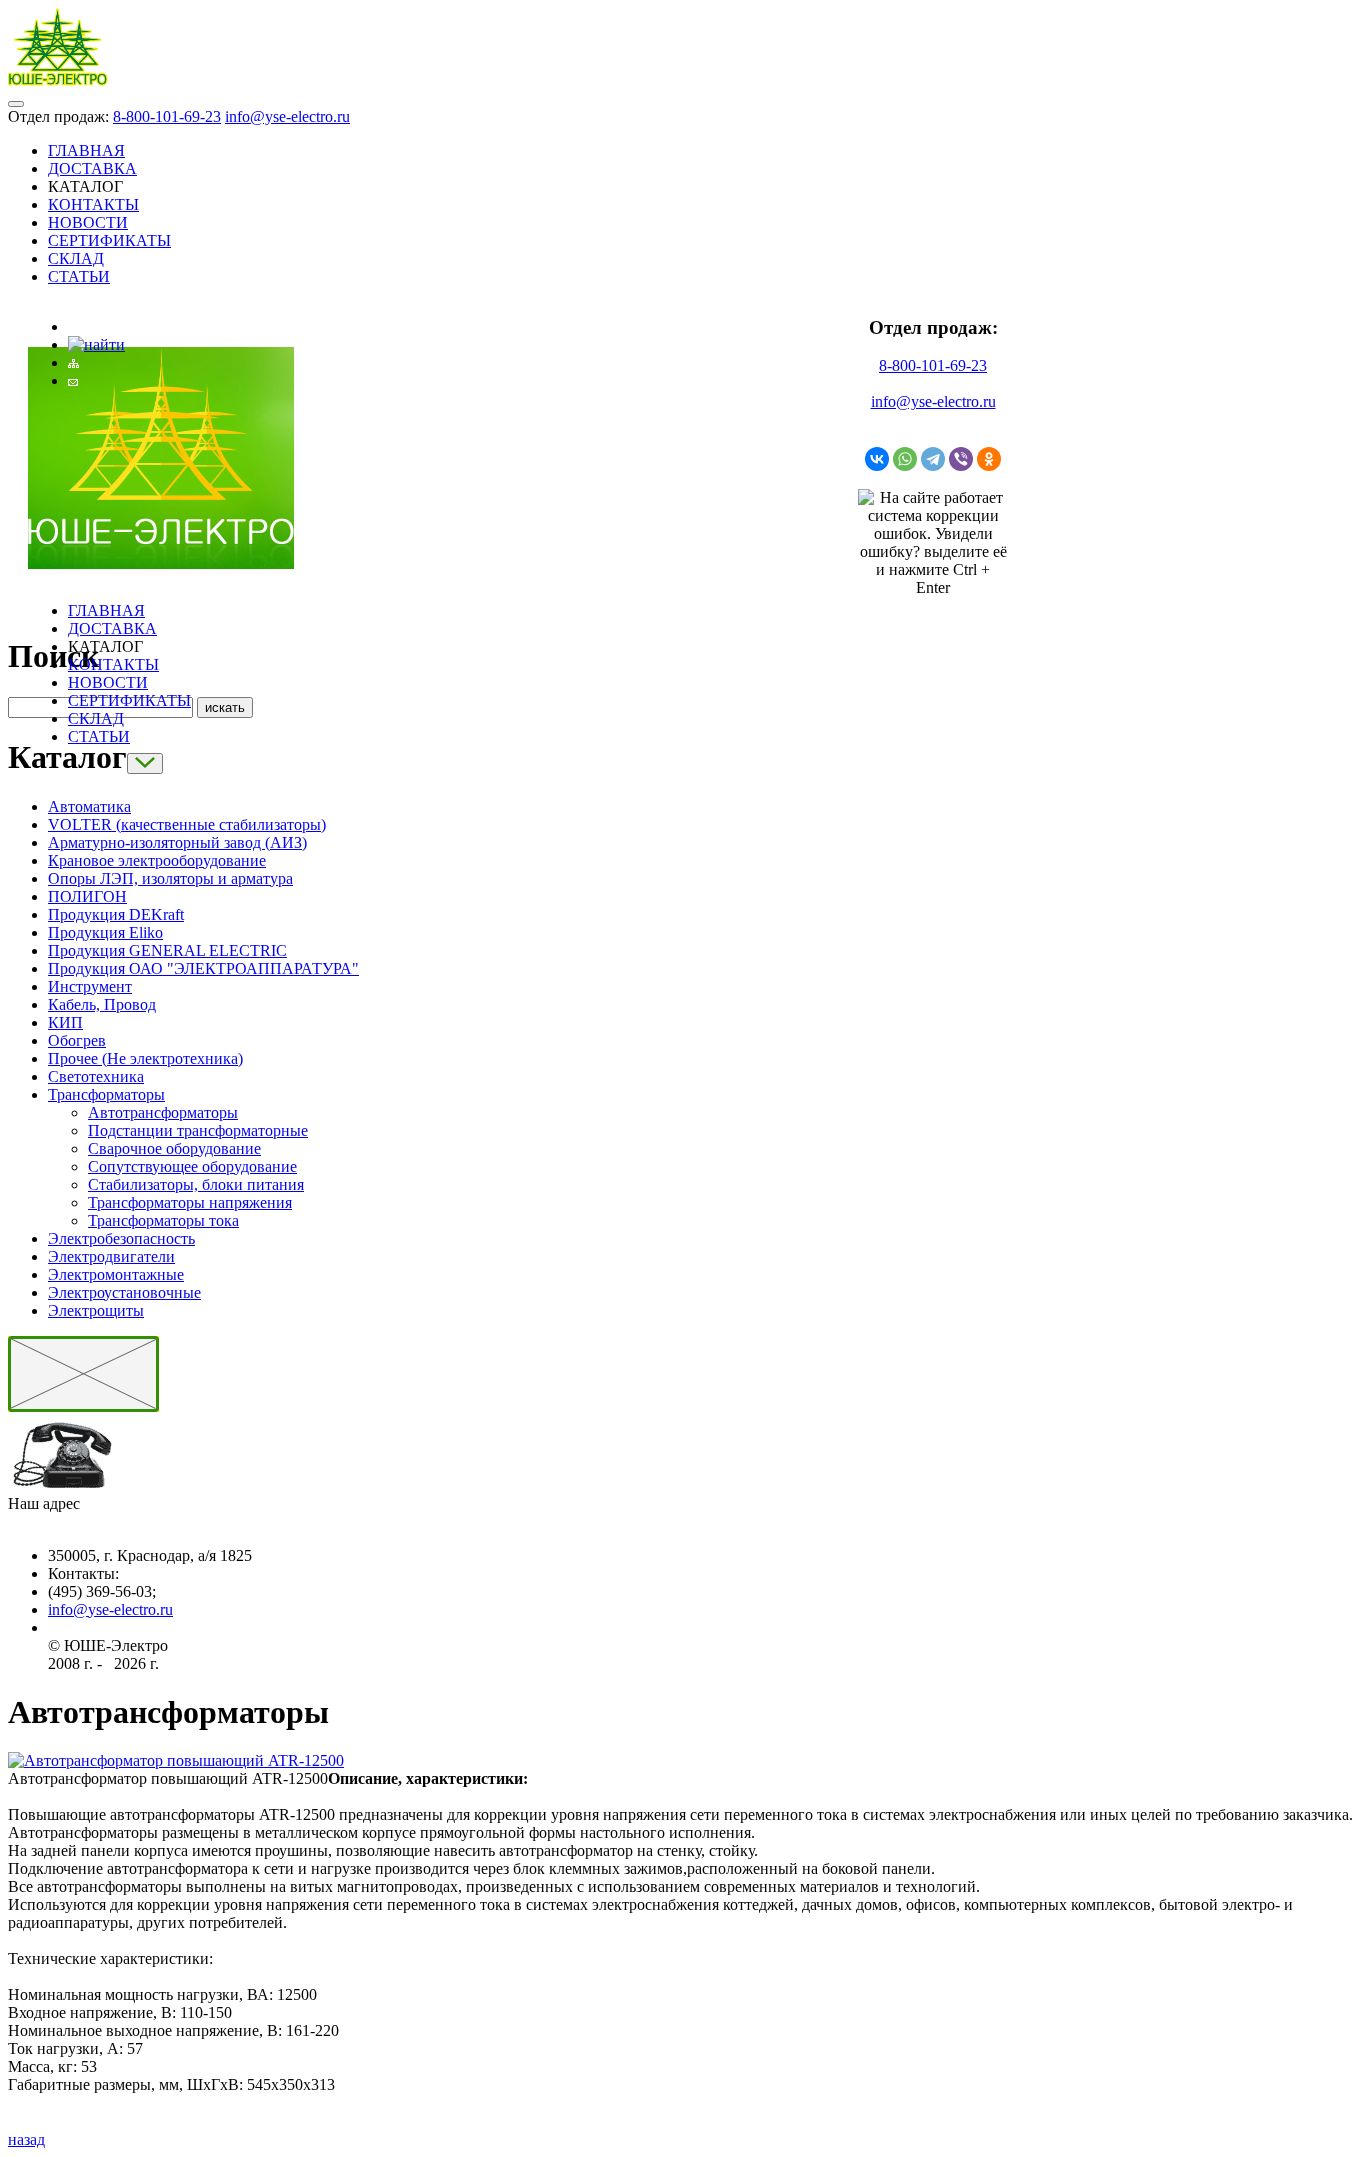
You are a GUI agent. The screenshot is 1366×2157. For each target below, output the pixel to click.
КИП (65, 1022)
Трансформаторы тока (163, 1220)
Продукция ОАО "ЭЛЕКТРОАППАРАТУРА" (203, 968)
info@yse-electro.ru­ (110, 1609)
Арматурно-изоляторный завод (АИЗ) (177, 842)
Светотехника (96, 1076)
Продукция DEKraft (116, 914)
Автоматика (89, 806)
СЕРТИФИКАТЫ (109, 240)
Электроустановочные (124, 1292)
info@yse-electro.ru (287, 116)
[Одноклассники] (989, 459)
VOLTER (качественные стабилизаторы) (187, 824)
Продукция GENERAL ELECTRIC (167, 950)
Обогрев (77, 1040)
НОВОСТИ (88, 222)
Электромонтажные (116, 1274)
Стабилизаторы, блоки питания (196, 1184)
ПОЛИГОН (87, 896)
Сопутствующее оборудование (192, 1166)
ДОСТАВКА (92, 168)
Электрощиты (96, 1310)
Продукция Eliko (105, 932)
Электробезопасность (121, 1238)
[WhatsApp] (905, 459)
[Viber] (961, 459)
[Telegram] (933, 459)
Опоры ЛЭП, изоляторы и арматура (170, 878)
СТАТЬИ (79, 276)
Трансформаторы (106, 1094)
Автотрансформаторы (163, 1112)
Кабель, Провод (102, 1004)
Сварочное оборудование (174, 1148)
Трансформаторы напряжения (190, 1202)
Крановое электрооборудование (157, 860)
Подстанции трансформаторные (198, 1130)
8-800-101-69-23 (167, 116)
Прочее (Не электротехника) (145, 1058)
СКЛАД (76, 258)
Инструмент (90, 986)
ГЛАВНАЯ (86, 150)
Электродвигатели (111, 1256)
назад (26, 2139)
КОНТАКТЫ (93, 204)
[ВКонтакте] (877, 459)
